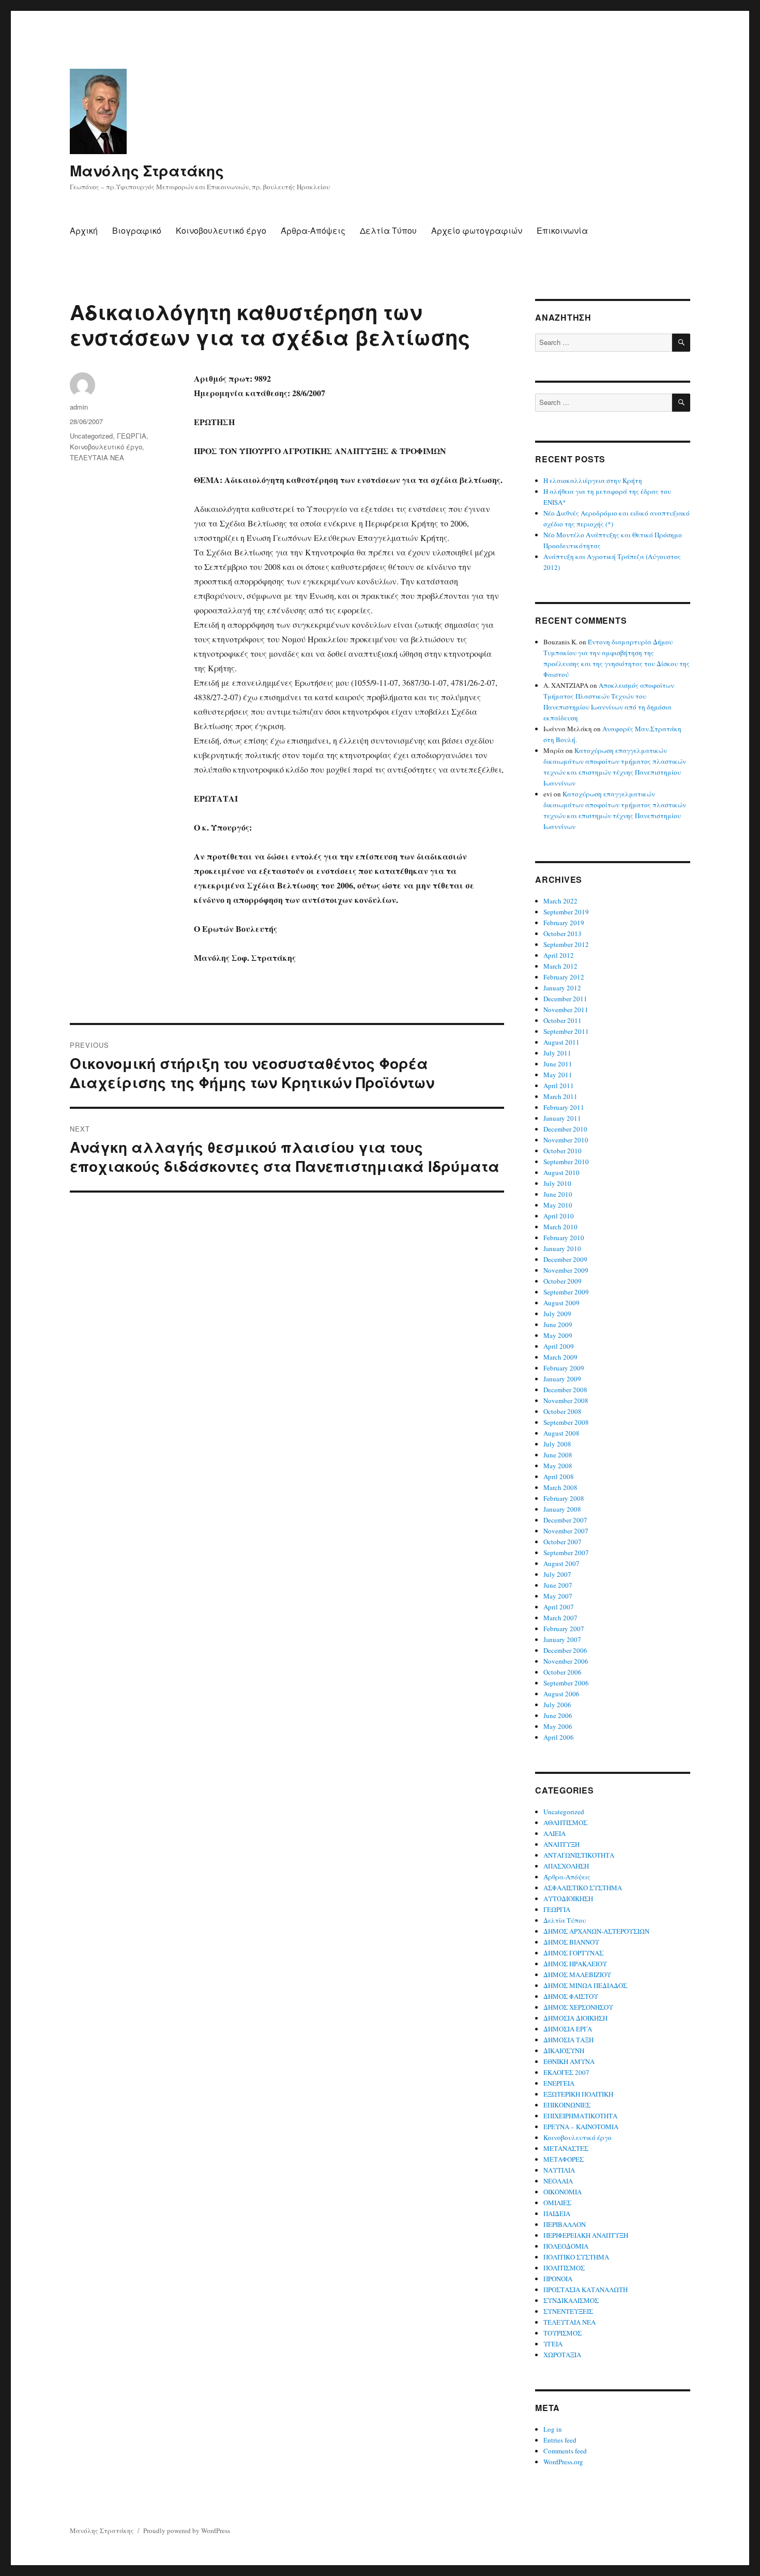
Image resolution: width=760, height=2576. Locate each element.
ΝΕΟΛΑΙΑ (558, 2181)
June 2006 (558, 1715)
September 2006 (566, 1683)
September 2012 (566, 944)
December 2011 (565, 999)
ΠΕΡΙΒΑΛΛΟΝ (565, 2224)
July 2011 (557, 1053)
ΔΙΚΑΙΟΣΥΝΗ (564, 2051)
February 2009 (564, 1368)
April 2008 (559, 1477)
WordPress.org (563, 2462)
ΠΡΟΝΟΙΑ (558, 2279)
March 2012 (560, 966)
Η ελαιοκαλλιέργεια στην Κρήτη (593, 480)
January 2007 (562, 1639)
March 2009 (560, 1357)
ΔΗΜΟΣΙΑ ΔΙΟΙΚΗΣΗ (575, 2018)
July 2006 (557, 1705)
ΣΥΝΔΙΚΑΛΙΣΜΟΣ (571, 2300)
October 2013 (563, 933)
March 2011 (560, 1096)
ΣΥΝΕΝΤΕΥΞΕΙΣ (568, 2311)
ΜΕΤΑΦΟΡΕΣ (564, 2159)
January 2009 (562, 1379)
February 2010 (564, 1238)
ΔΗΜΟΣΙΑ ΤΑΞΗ (568, 2040)
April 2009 (559, 1346)
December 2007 (565, 1520)
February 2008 (564, 1498)
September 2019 (566, 912)
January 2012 (562, 988)
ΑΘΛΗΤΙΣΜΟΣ (565, 1822)
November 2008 (566, 1400)
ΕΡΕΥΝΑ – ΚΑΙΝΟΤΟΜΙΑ (581, 2127)
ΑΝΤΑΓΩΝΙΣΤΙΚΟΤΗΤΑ (579, 1855)
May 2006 (558, 1726)
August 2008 (561, 1433)
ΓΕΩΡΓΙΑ (132, 436)
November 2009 (566, 1270)
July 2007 (557, 1574)
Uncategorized (91, 436)
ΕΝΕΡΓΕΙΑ (559, 2083)
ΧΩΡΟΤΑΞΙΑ (562, 2355)
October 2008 (563, 1411)
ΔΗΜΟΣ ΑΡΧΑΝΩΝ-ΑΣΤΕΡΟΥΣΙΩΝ (596, 1931)
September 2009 (566, 1292)
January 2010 (562, 1248)
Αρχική (84, 230)
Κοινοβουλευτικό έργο (221, 230)
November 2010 (566, 1140)
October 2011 (563, 1020)
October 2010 (563, 1151)
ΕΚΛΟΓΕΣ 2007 (566, 2072)
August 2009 (561, 1303)
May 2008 (558, 1466)
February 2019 (564, 923)
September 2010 (566, 1162)
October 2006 (563, 1672)
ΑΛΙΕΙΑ (554, 1833)
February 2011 (564, 1107)
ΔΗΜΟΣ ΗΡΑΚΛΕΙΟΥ (575, 1964)
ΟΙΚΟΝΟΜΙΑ (563, 2192)
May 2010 (558, 1205)
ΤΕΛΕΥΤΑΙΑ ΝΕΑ (97, 457)
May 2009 (558, 1335)
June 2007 (558, 1585)
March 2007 (560, 1618)
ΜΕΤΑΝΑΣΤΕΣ (566, 2148)
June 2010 (558, 1194)
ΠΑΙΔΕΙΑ (557, 2213)
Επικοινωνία (562, 230)
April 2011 (559, 1086)
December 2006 (565, 1650)
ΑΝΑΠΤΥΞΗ (561, 1844)
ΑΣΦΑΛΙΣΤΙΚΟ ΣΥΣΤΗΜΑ (583, 1888)
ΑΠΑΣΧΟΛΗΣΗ (566, 1866)
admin (79, 407)
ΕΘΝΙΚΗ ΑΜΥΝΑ (569, 2061)
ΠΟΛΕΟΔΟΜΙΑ (566, 2246)
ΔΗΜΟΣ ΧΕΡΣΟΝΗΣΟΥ (578, 2007)
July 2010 (557, 1183)
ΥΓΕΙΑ (553, 2344)
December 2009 (565, 1259)
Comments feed (565, 2451)
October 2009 (563, 1281)
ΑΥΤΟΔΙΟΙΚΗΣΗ (568, 1899)
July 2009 (557, 1314)
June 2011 (558, 1064)
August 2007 (561, 1563)
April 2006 (559, 1737)
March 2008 (560, 1487)
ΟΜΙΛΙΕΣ (557, 2203)
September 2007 (566, 1553)
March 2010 (560, 1227)
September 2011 (566, 1031)
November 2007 (566, 1531)
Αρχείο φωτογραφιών (477, 230)
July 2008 (557, 1444)
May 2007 (558, 1596)
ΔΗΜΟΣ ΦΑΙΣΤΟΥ (571, 1996)
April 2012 (559, 955)
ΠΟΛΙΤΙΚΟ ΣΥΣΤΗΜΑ (576, 2257)
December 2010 (565, 1129)
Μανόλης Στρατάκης (147, 170)
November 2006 (566, 1661)
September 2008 (566, 1422)
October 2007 (563, 1542)
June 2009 (558, 1324)
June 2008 (558, 1455)
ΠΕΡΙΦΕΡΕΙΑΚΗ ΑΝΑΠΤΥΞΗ (586, 2235)
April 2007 (559, 1607)
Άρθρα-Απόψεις (313, 230)
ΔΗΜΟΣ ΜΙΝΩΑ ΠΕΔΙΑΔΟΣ (585, 1985)
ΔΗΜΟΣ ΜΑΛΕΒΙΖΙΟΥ (577, 1975)
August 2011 (561, 1042)
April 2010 (559, 1216)
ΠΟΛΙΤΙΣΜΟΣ (564, 2268)
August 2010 (561, 1172)
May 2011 (558, 1075)
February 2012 (564, 977)
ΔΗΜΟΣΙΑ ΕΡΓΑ (568, 2029)
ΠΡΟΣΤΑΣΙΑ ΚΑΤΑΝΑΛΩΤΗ (586, 2289)
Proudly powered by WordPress (187, 2530)
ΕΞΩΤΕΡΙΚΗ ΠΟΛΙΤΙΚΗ (578, 2094)
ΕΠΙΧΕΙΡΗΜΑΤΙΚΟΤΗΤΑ (580, 2116)
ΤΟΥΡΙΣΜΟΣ (563, 2333)
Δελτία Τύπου (388, 230)
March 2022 (560, 901)
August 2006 (561, 1694)
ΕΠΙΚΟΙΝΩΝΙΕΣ (567, 2105)
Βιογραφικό (137, 230)
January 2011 (562, 1118)
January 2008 (562, 1509)
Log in (553, 2429)
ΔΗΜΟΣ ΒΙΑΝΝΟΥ (571, 1942)
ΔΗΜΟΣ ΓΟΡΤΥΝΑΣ (573, 1953)
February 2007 (564, 1629)
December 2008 (565, 1390)
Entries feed (560, 2440)
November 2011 (566, 1010)
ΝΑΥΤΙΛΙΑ (559, 2170)
